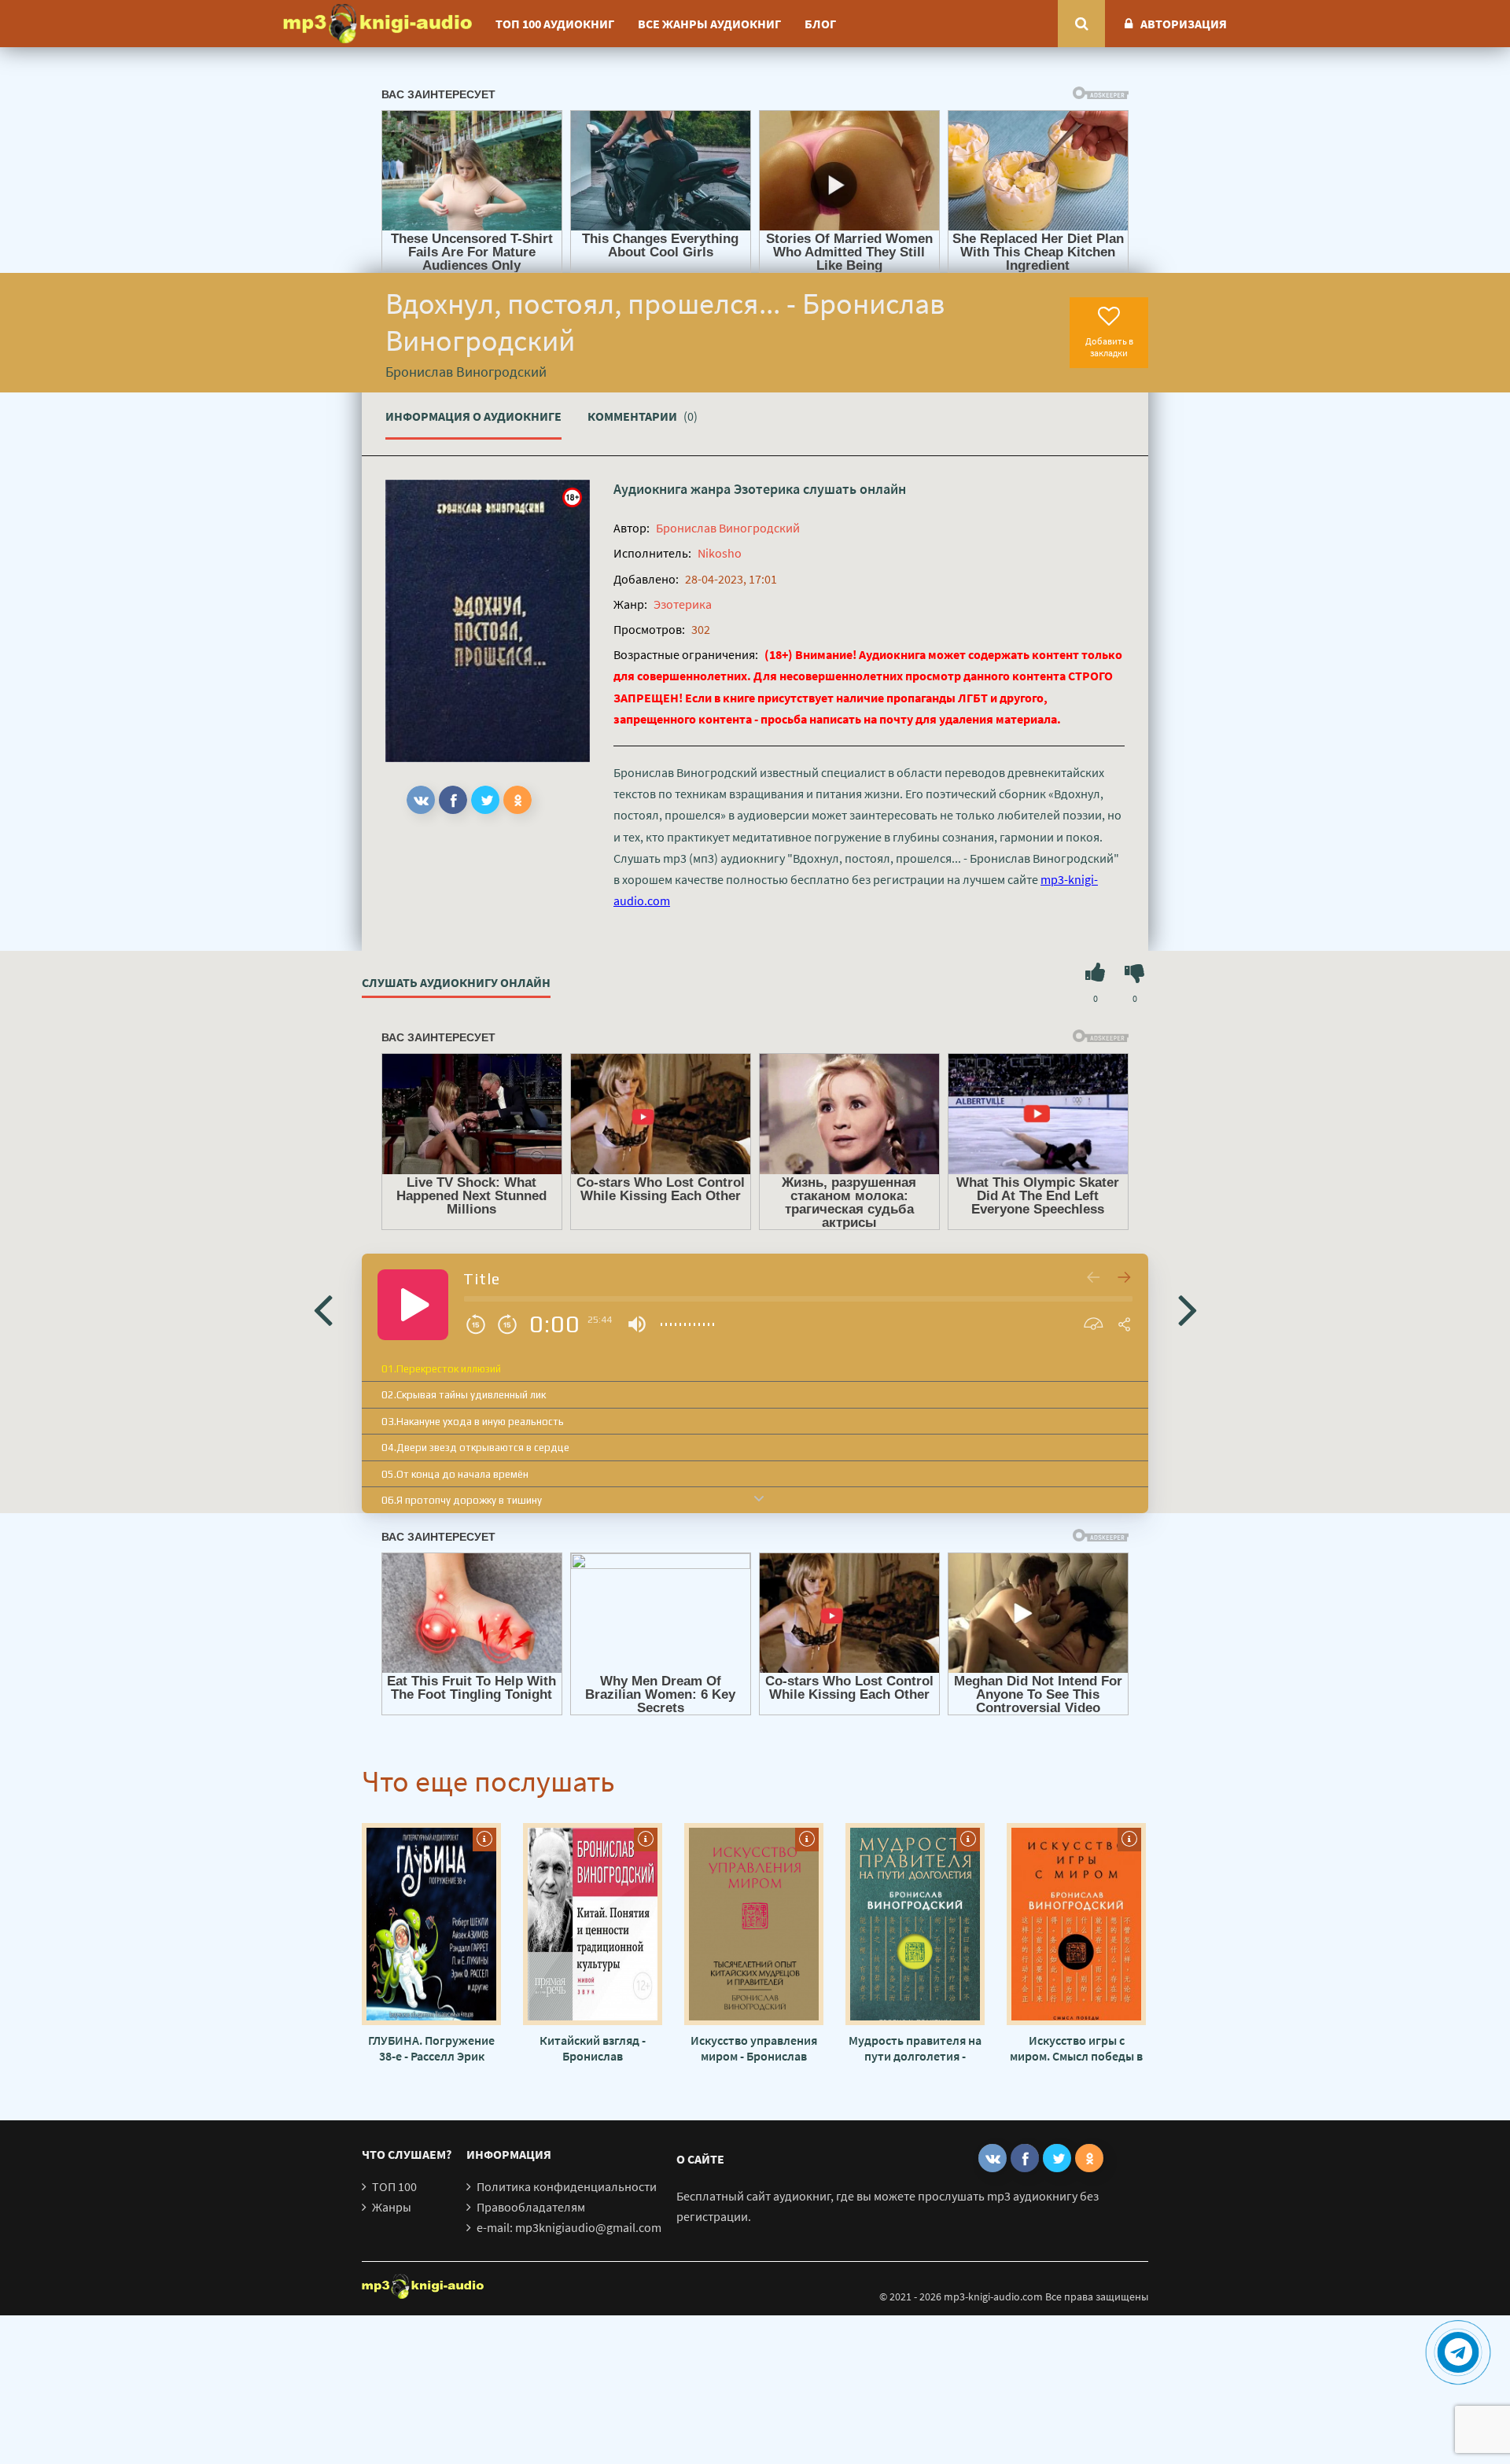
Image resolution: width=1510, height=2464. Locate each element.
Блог (820, 24)
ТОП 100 (394, 2186)
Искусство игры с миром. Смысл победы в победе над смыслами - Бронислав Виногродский (1076, 2048)
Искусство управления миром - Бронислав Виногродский (754, 2048)
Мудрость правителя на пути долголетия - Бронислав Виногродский (915, 2048)
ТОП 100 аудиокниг (555, 24)
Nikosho (720, 553)
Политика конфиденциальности (567, 2186)
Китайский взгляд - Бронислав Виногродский (593, 2048)
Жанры (392, 2207)
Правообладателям (531, 2207)
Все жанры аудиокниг (709, 24)
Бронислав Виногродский (728, 528)
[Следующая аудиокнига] (1188, 1309)
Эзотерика (767, 489)
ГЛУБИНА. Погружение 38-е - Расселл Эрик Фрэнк (431, 2048)
